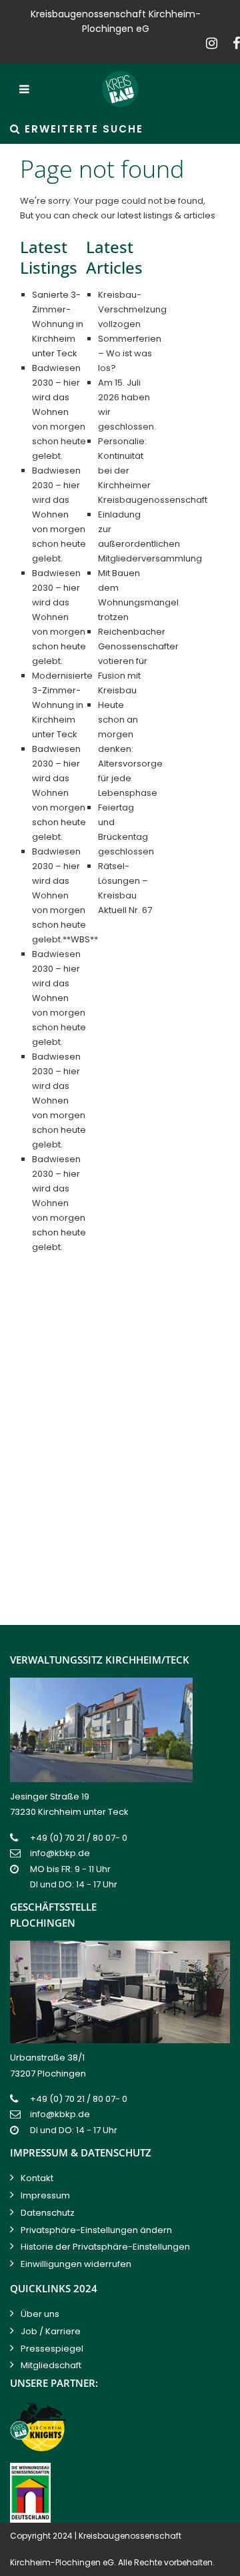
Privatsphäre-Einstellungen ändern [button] (96, 2230)
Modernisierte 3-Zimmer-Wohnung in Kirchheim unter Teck (62, 705)
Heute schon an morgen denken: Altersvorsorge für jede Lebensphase (130, 749)
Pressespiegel (52, 2349)
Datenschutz (48, 2213)
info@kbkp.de (60, 1853)
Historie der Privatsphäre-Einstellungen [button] (105, 2247)
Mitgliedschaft (51, 2365)
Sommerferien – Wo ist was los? (130, 353)
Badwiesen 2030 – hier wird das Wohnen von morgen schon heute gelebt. (59, 412)
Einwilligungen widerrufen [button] (76, 2264)
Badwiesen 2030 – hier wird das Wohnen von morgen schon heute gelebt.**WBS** (65, 895)
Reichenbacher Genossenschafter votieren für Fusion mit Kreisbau (138, 661)
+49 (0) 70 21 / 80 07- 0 (79, 1838)
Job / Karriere (51, 2331)
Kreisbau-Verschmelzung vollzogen (132, 309)
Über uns (40, 2314)
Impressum (45, 2195)
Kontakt (37, 2178)
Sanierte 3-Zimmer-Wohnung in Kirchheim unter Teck (58, 324)
